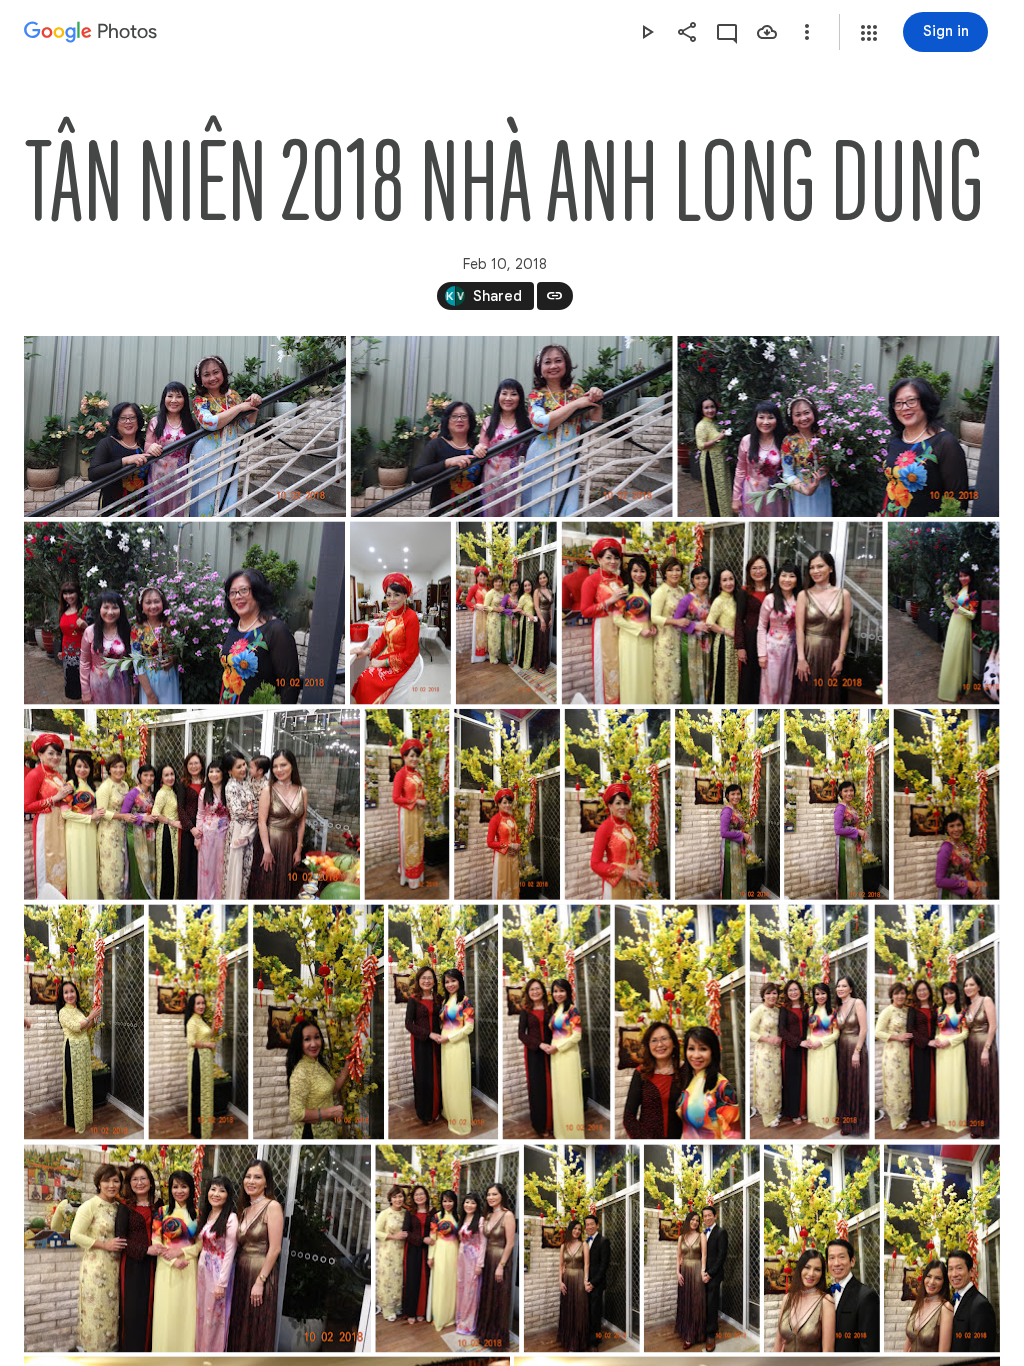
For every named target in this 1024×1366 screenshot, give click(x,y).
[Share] (687, 32)
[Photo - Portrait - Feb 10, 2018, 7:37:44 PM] (944, 613)
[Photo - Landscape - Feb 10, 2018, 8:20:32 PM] (197, 1248)
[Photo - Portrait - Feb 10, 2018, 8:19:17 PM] (836, 804)
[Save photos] (767, 32)
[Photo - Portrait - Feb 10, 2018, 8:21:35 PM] (942, 1248)
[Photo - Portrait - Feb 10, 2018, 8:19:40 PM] (318, 1021)
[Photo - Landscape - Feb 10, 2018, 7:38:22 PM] (512, 426)
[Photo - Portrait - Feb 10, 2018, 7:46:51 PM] (400, 613)
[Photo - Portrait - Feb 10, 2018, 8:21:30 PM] (822, 1248)
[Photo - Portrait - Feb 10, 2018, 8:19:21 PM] (947, 804)
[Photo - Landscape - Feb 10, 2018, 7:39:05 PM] (184, 613)
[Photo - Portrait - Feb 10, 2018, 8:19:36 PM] (198, 1021)
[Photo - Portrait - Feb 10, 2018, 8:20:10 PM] (810, 1021)
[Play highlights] (647, 32)
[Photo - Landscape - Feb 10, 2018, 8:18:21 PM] (192, 804)
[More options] (807, 32)
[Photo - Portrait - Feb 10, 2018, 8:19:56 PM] (556, 1021)
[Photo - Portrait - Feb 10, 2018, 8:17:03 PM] (506, 613)
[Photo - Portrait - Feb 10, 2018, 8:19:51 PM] (443, 1021)
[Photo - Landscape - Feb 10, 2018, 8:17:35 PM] (722, 613)
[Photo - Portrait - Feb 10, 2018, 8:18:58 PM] (618, 804)
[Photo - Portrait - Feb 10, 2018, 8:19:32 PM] (84, 1021)
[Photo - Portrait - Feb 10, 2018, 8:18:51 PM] (507, 804)
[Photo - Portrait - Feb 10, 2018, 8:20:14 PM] (937, 1021)
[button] (869, 33)
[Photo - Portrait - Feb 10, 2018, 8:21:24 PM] (702, 1248)
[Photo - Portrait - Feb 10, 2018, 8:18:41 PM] (406, 804)
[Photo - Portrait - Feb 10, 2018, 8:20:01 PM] (680, 1021)
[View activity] (727, 32)
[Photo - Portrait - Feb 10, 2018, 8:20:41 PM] (447, 1248)
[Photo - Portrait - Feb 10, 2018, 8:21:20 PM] (582, 1248)
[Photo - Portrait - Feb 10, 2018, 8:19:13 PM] (727, 804)
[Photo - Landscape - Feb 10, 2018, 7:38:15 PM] (185, 426)
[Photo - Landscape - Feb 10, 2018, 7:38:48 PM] (838, 426)
